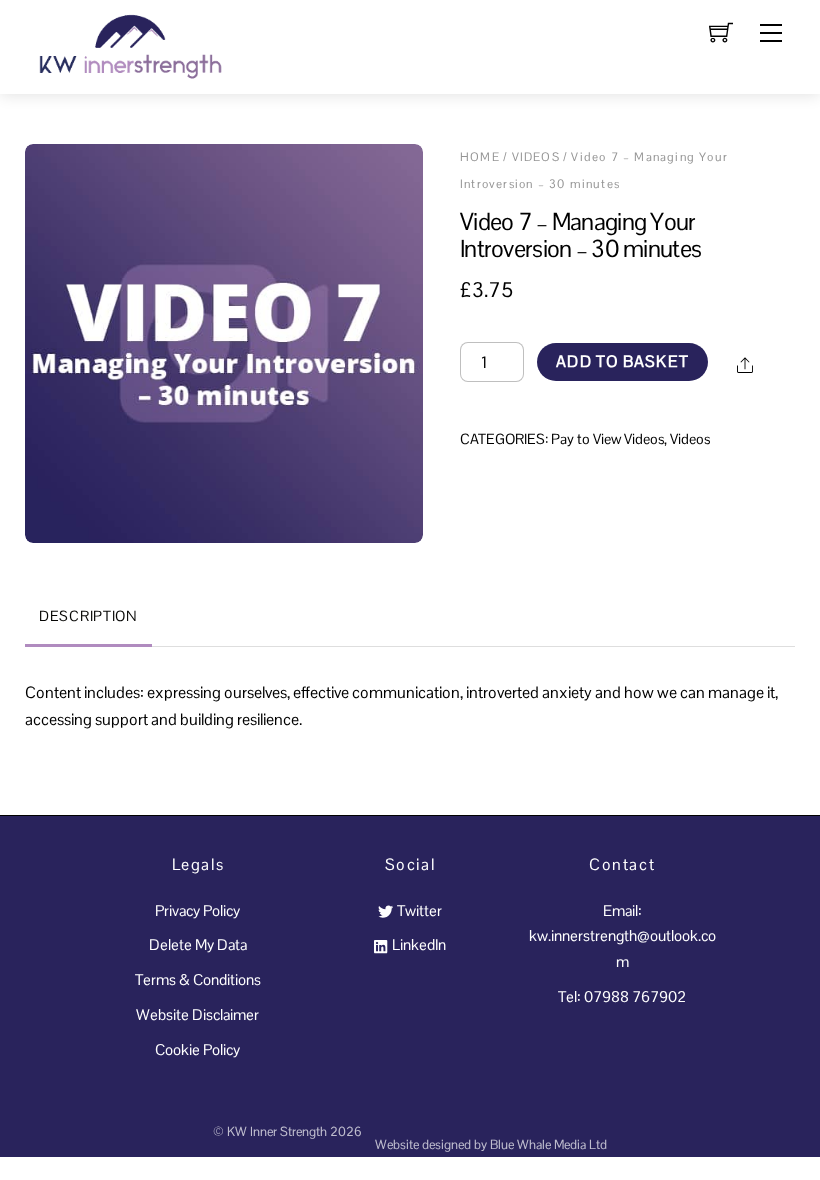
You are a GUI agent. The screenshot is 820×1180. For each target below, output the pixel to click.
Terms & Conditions (198, 979)
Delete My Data (198, 944)
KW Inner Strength (277, 1131)
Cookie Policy (197, 1049)
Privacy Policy (197, 910)
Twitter (417, 910)
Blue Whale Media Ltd (548, 1144)
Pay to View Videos (607, 439)
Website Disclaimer (197, 1014)
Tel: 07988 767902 (622, 996)
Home (480, 157)
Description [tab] (88, 616)
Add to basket (622, 361)
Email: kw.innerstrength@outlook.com (622, 936)
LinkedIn (417, 944)
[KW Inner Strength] (128, 44)
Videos (536, 157)
